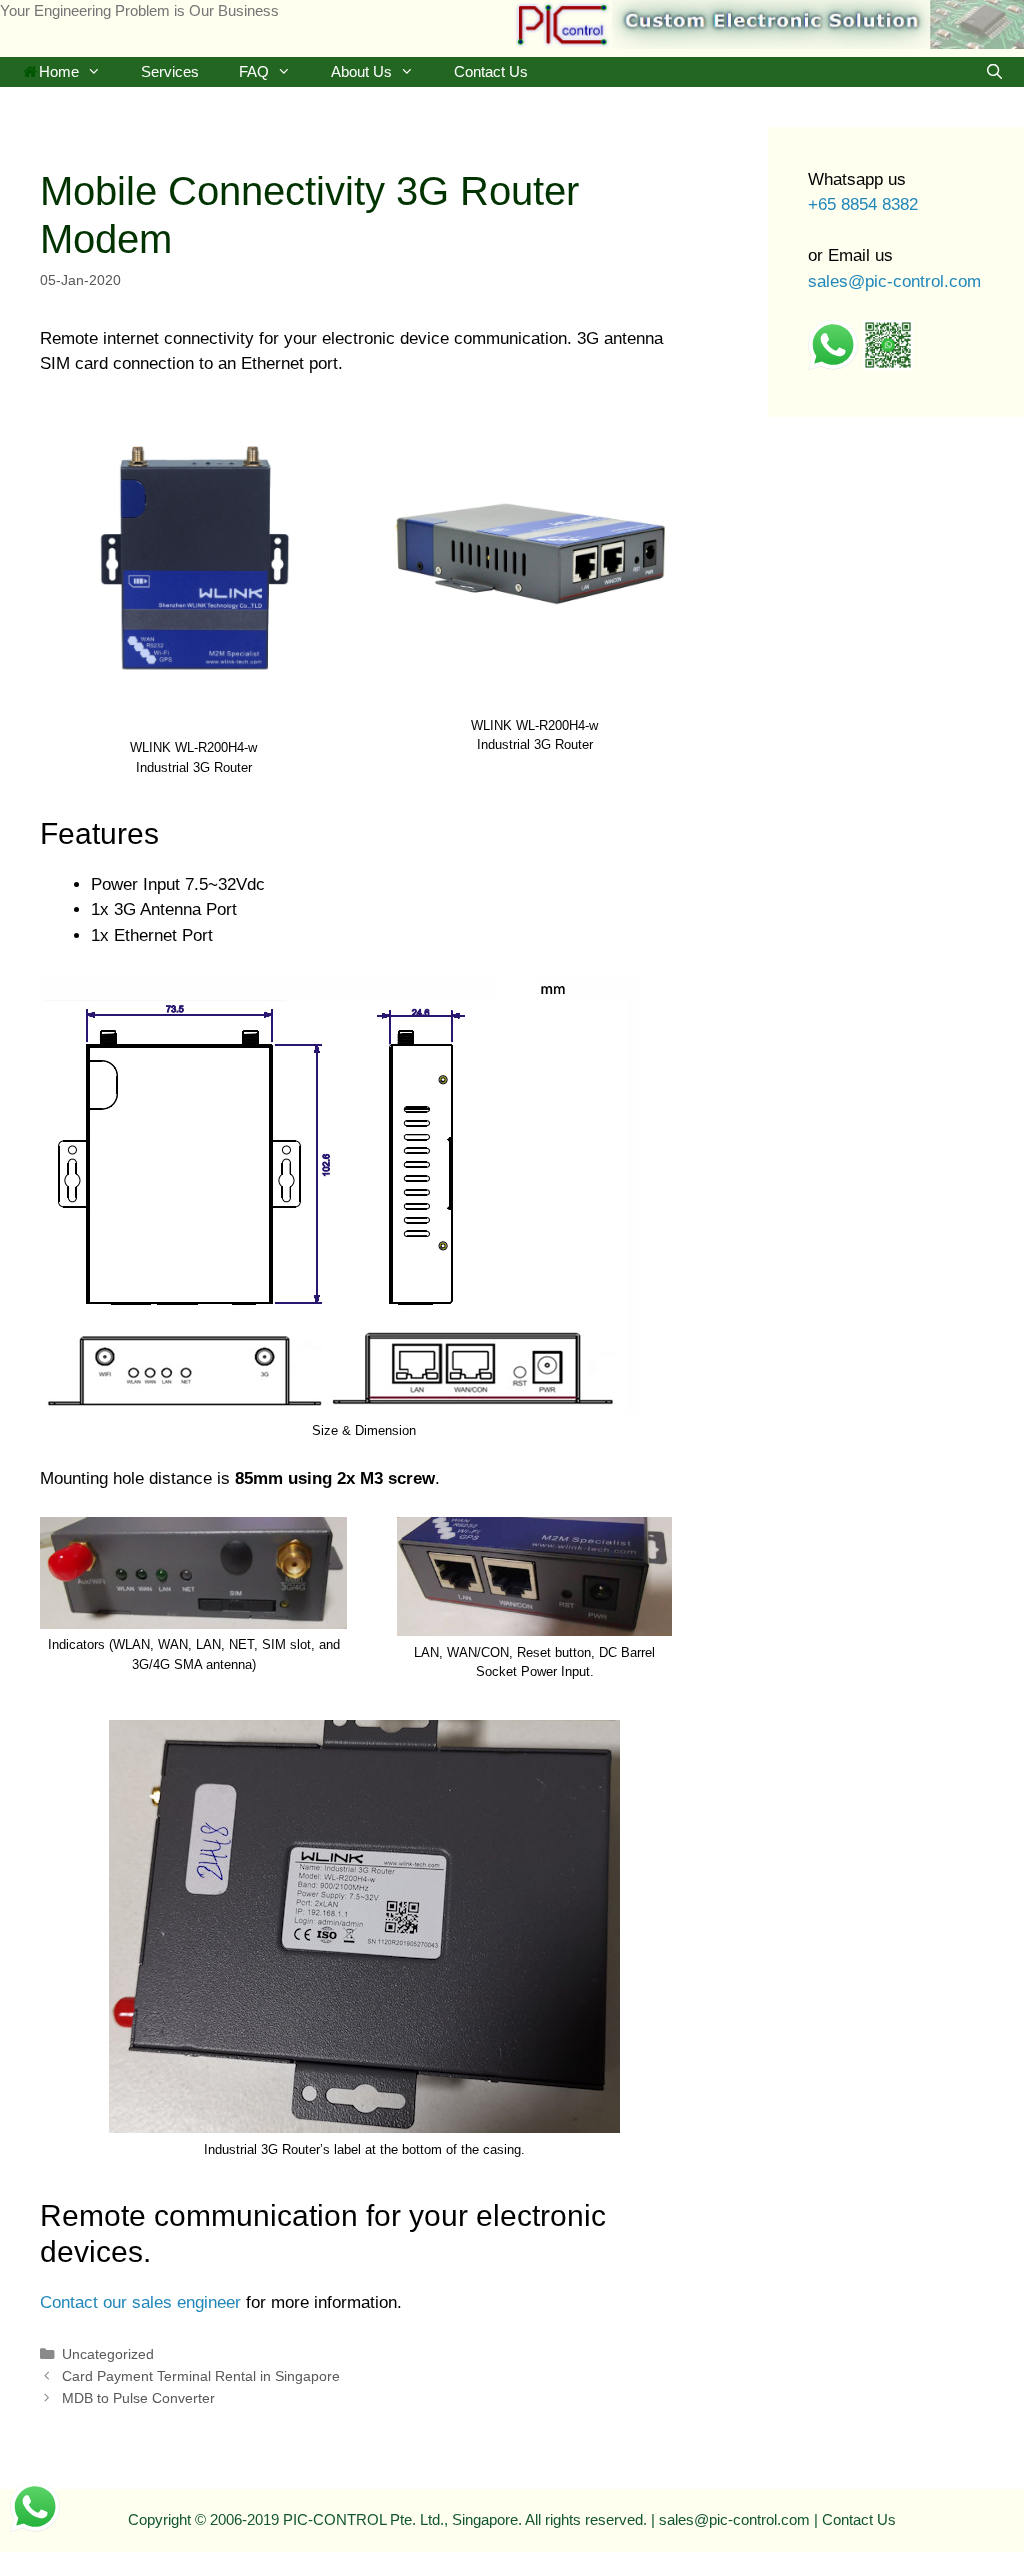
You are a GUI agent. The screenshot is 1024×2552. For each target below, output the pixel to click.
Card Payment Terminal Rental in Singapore (201, 2376)
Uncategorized (108, 2354)
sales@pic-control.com (894, 281)
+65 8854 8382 (863, 204)
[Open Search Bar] (994, 72)
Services (170, 71)
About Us (361, 71)
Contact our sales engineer (140, 2302)
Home (59, 71)
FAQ (254, 71)
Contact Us (491, 71)
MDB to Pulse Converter (138, 2398)
